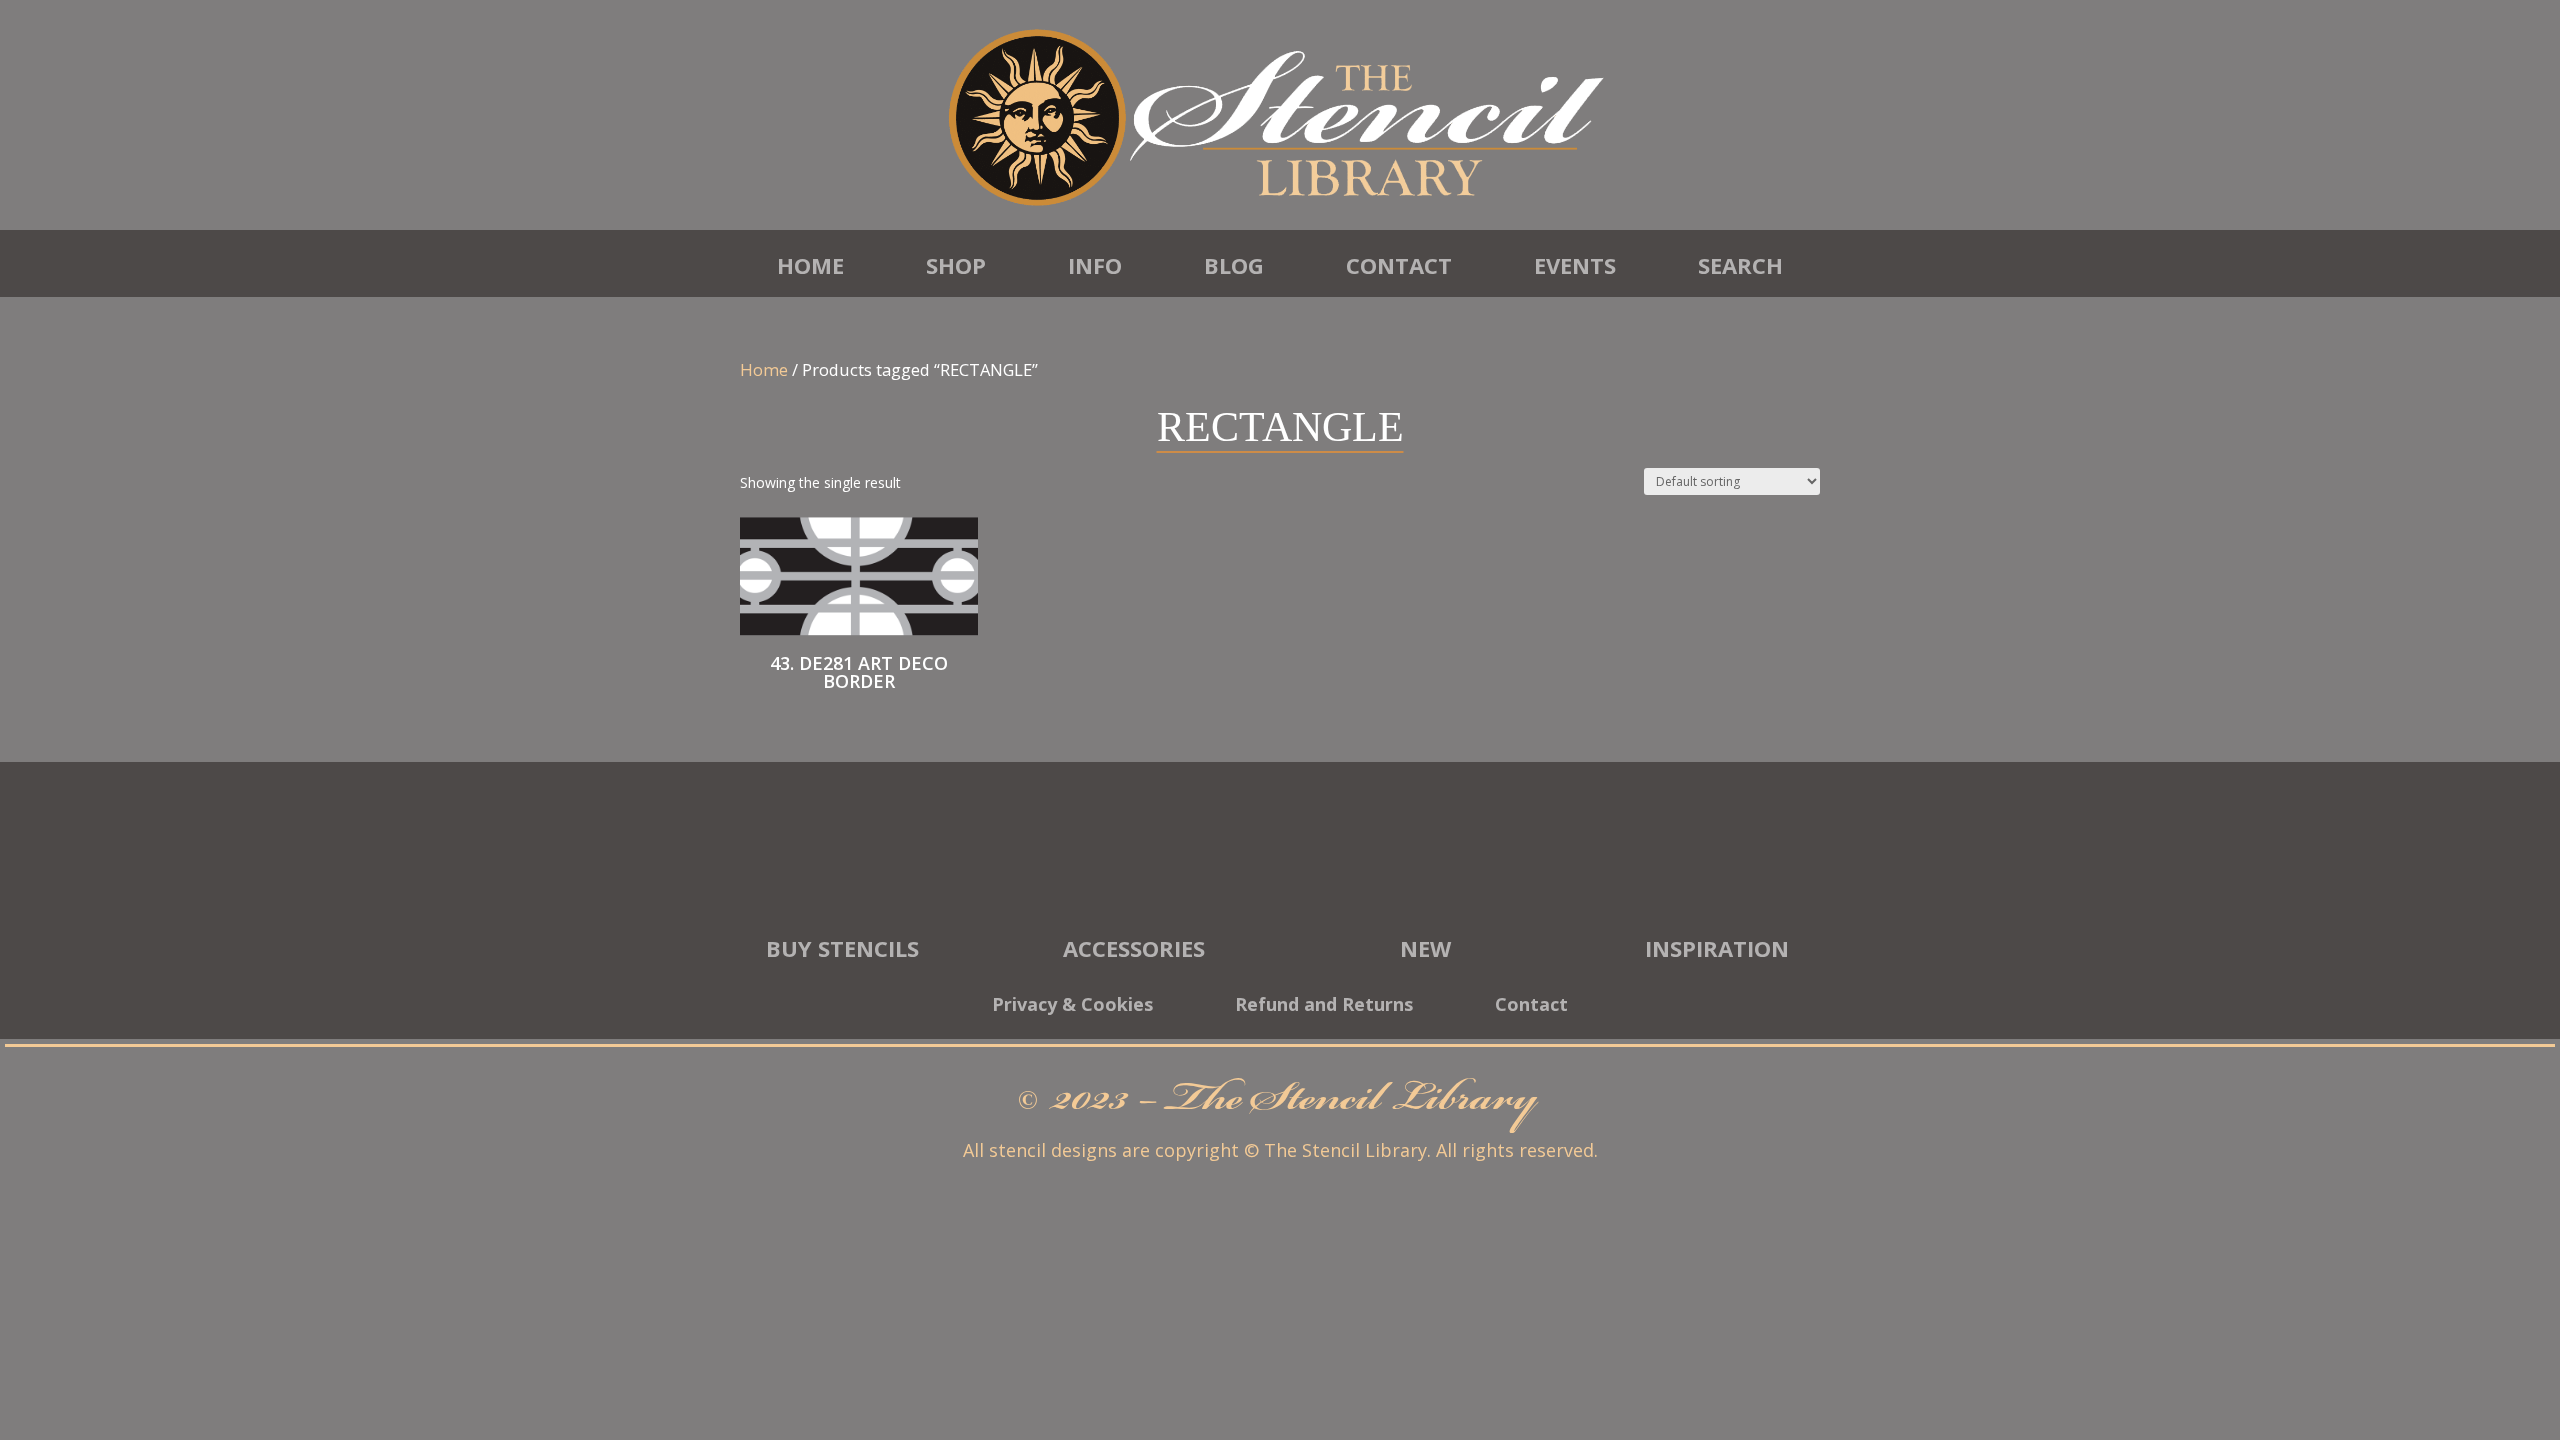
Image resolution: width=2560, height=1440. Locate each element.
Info (1095, 265)
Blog (1234, 265)
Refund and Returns (1324, 1006)
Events (1575, 265)
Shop (956, 265)
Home (810, 265)
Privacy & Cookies (1072, 1006)
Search (1740, 265)
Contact (1399, 265)
